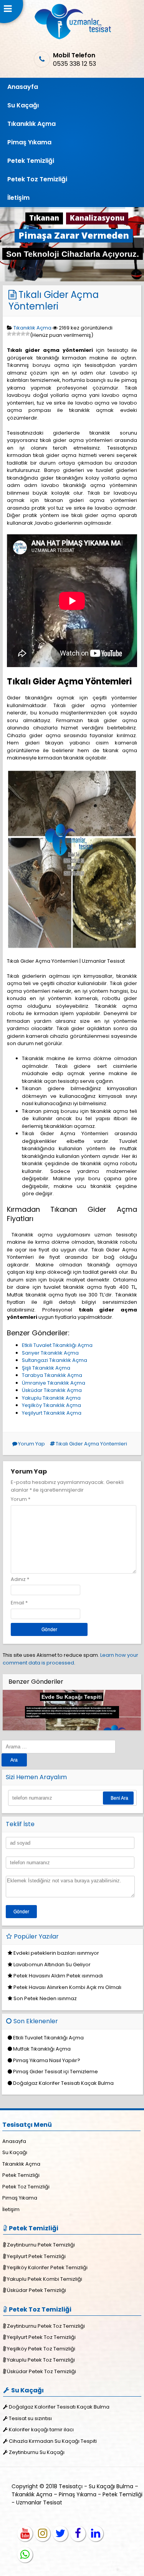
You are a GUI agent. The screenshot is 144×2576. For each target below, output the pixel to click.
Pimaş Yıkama (29, 142)
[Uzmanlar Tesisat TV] (25, 2534)
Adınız (18, 1579)
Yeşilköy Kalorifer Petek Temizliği (47, 2267)
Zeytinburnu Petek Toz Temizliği (46, 2326)
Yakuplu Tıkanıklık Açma (51, 1398)
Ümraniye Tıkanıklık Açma (54, 1383)
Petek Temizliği (31, 161)
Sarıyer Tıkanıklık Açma (50, 1353)
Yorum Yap (31, 1444)
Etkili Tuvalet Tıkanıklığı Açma (57, 1345)
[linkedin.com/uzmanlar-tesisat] (96, 2534)
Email (17, 1603)
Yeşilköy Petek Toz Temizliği (41, 2349)
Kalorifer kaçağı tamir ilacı (41, 2430)
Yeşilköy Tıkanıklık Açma (51, 1405)
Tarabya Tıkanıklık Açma (52, 1375)
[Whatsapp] (25, 2555)
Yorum (21, 1499)
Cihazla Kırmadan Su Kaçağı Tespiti (53, 2441)
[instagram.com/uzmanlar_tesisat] (43, 2534)
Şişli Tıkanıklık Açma (46, 1368)
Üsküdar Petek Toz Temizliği (41, 2371)
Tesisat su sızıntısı (30, 2418)
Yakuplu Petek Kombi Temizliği (45, 2279)
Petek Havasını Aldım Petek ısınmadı (58, 1976)
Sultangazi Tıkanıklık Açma (55, 1360)
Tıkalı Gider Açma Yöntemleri (54, 300)
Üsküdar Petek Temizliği (36, 2290)
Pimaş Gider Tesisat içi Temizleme (55, 2072)
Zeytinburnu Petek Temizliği (41, 2245)
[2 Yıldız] (14, 334)
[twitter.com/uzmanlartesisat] (60, 2534)
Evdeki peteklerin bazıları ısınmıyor (56, 1953)
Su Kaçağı (23, 105)
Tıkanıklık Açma (31, 124)
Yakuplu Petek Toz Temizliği (41, 2360)
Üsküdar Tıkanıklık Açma (52, 1390)
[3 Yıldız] (18, 334)
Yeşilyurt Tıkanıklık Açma (52, 1413)
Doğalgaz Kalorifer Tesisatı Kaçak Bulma (63, 2083)
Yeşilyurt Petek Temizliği (36, 2256)
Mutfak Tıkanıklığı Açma (42, 2049)
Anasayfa (23, 87)
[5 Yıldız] (28, 334)
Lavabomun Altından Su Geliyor (52, 1965)
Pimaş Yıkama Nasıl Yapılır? (47, 2060)
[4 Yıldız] (23, 334)
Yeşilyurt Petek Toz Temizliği (41, 2337)
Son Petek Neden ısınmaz (45, 1998)
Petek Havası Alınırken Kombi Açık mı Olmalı (67, 1987)
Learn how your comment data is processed (70, 1659)
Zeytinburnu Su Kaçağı (37, 2452)
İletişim (18, 198)
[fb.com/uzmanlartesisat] (78, 2534)
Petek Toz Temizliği (37, 179)
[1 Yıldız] (9, 334)
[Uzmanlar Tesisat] (72, 38)
